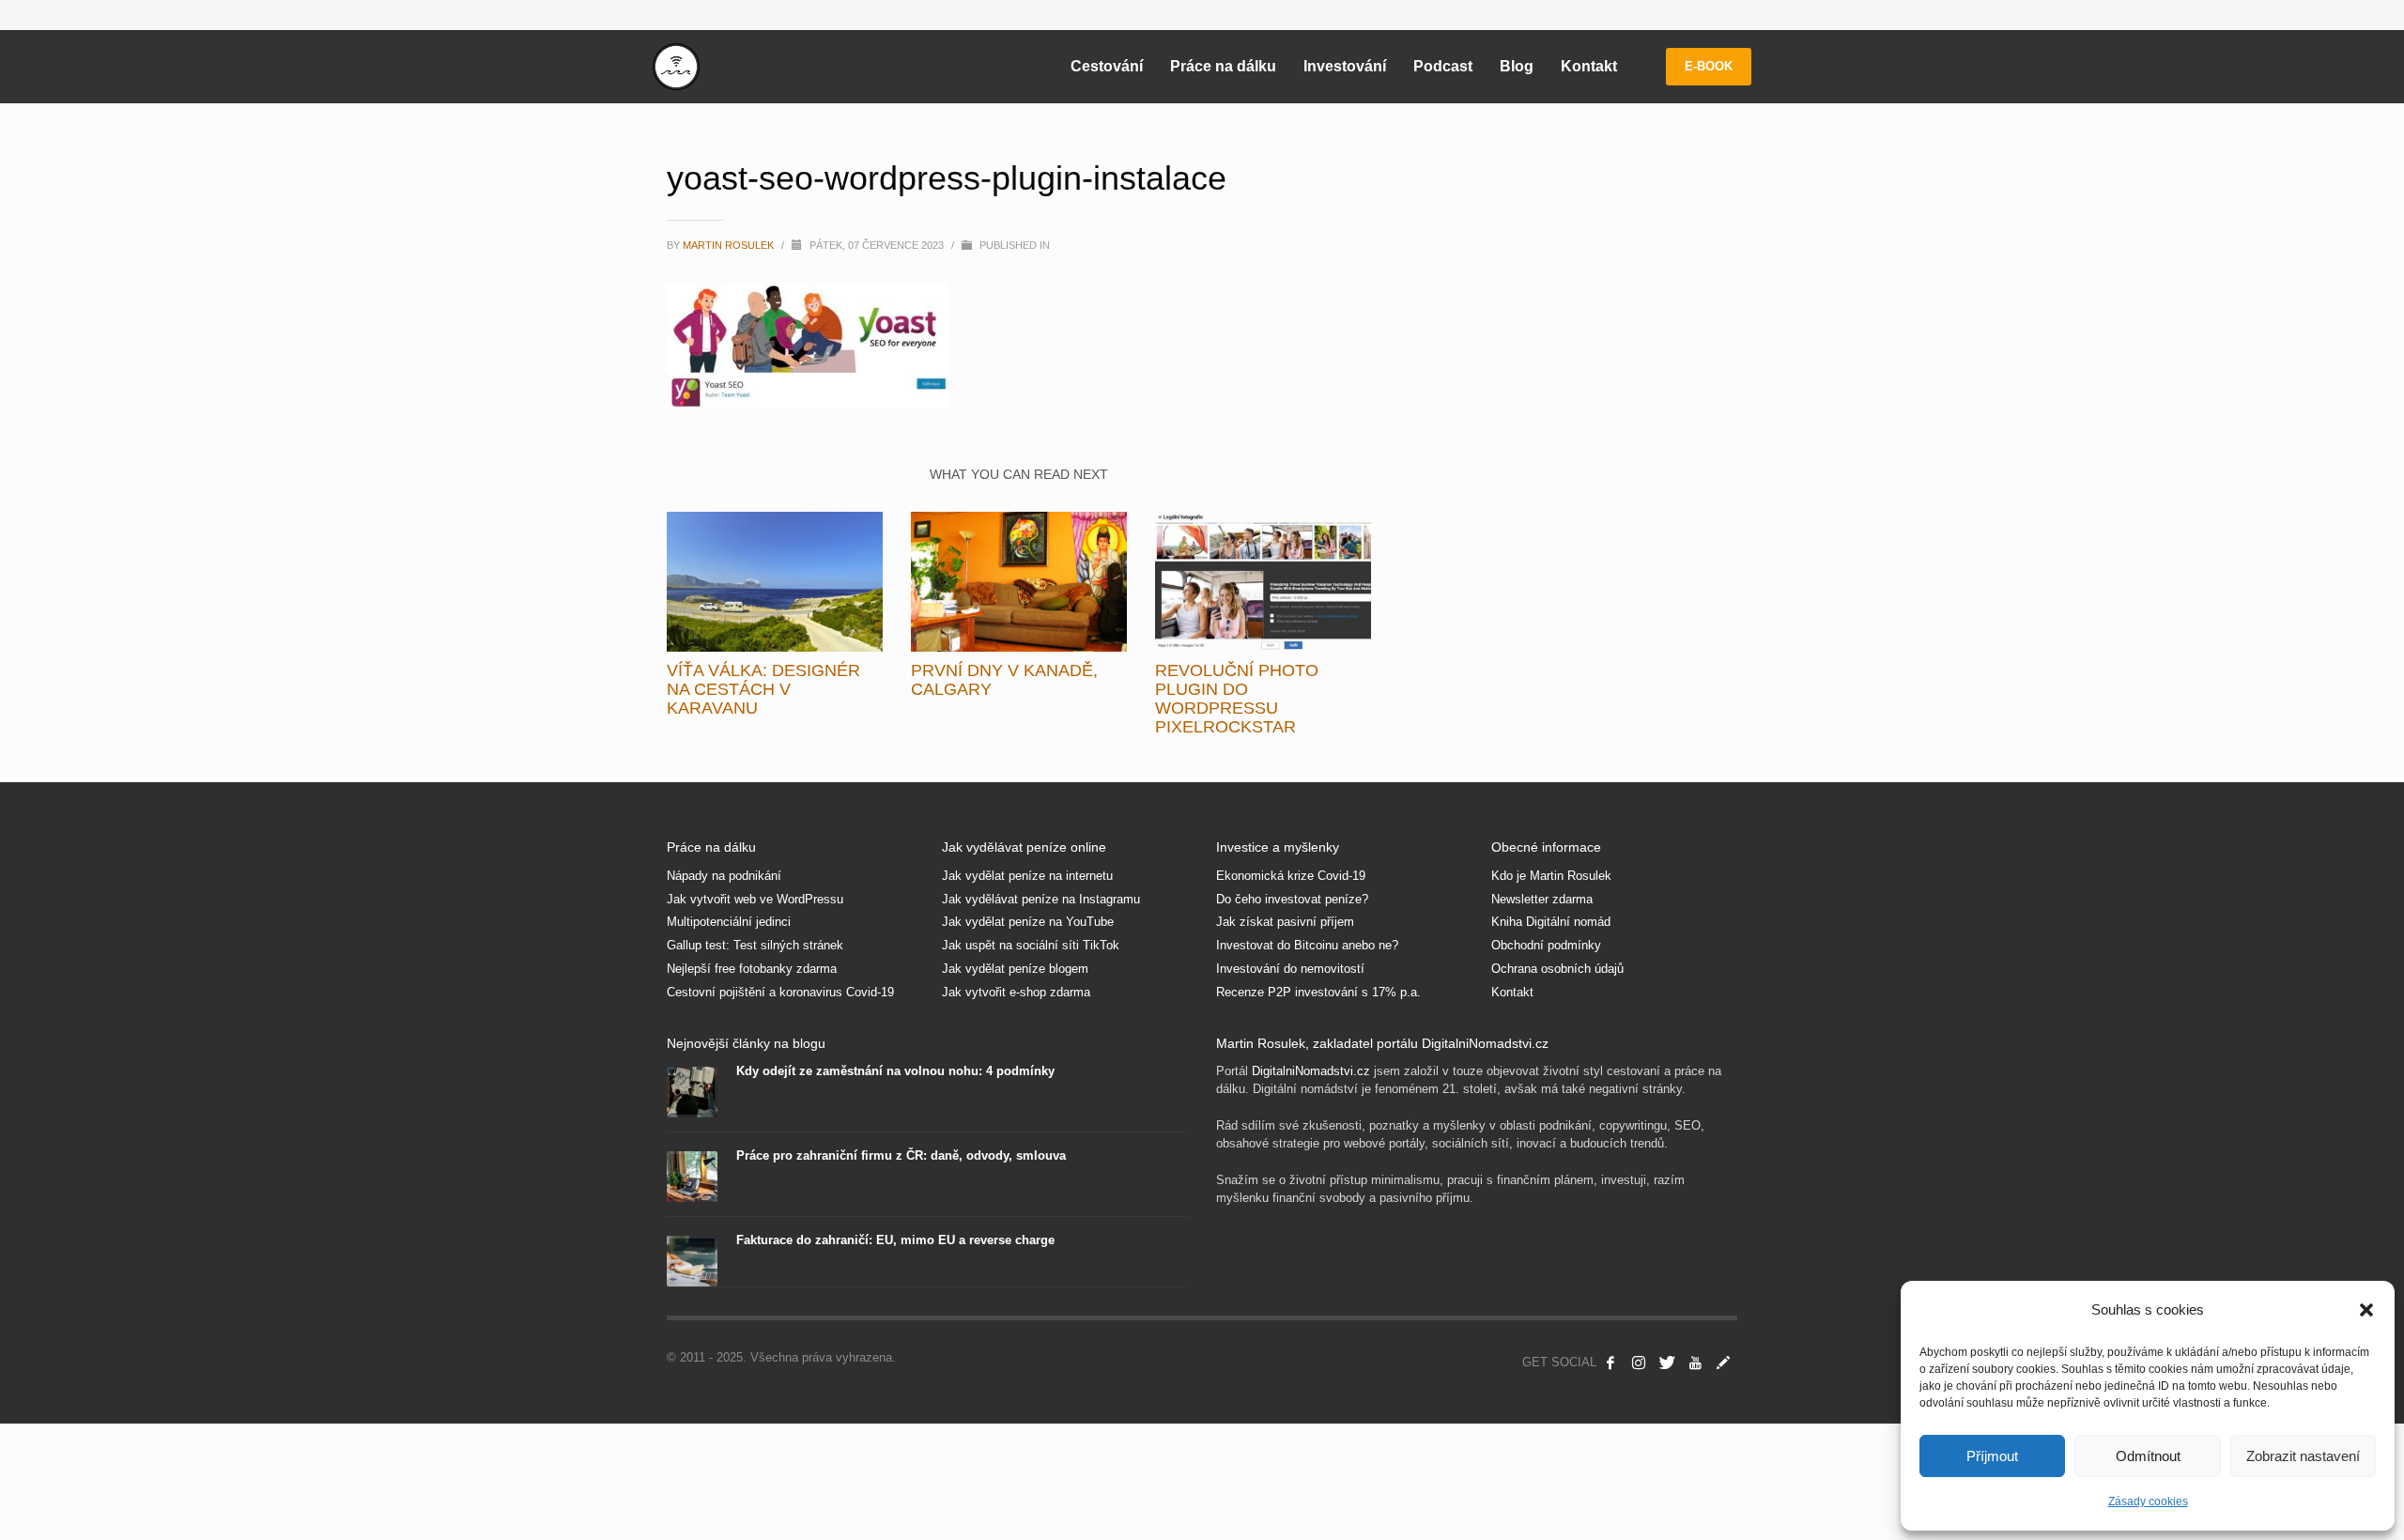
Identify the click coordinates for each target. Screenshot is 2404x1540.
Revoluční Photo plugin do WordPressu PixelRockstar (1237, 699)
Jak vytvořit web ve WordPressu (755, 899)
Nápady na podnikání (724, 876)
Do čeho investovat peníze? (1292, 899)
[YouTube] (1695, 1363)
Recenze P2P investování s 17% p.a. (1318, 992)
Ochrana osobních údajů (1557, 969)
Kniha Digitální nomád (1551, 922)
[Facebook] (1610, 1363)
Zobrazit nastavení (2303, 1456)
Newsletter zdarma (1542, 899)
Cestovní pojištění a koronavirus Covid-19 (780, 992)
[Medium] (1723, 1363)
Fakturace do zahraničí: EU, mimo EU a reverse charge (895, 1240)
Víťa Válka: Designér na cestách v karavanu (763, 689)
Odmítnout (2148, 1456)
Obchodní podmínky (1546, 945)
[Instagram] (1639, 1363)
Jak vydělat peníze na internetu (1027, 876)
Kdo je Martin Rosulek (1551, 876)
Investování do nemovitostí (1290, 969)
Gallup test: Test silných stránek (755, 945)
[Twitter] (1667, 1363)
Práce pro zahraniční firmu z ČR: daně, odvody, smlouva (901, 1155)
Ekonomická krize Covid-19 (1291, 876)
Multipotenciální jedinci (729, 922)
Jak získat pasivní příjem (1285, 922)
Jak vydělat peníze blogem (1015, 969)
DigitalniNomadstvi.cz (1311, 1071)
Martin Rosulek (730, 245)
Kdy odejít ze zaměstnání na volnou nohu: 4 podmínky (895, 1071)
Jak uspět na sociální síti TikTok (1031, 945)
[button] (2366, 1310)
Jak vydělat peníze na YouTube (1028, 922)
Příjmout (1992, 1456)
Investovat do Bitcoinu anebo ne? (1307, 945)
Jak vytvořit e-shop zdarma (1016, 992)
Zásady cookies (2148, 1501)
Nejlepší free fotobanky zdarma (752, 969)
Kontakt (1512, 992)
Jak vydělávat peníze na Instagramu (1041, 899)
